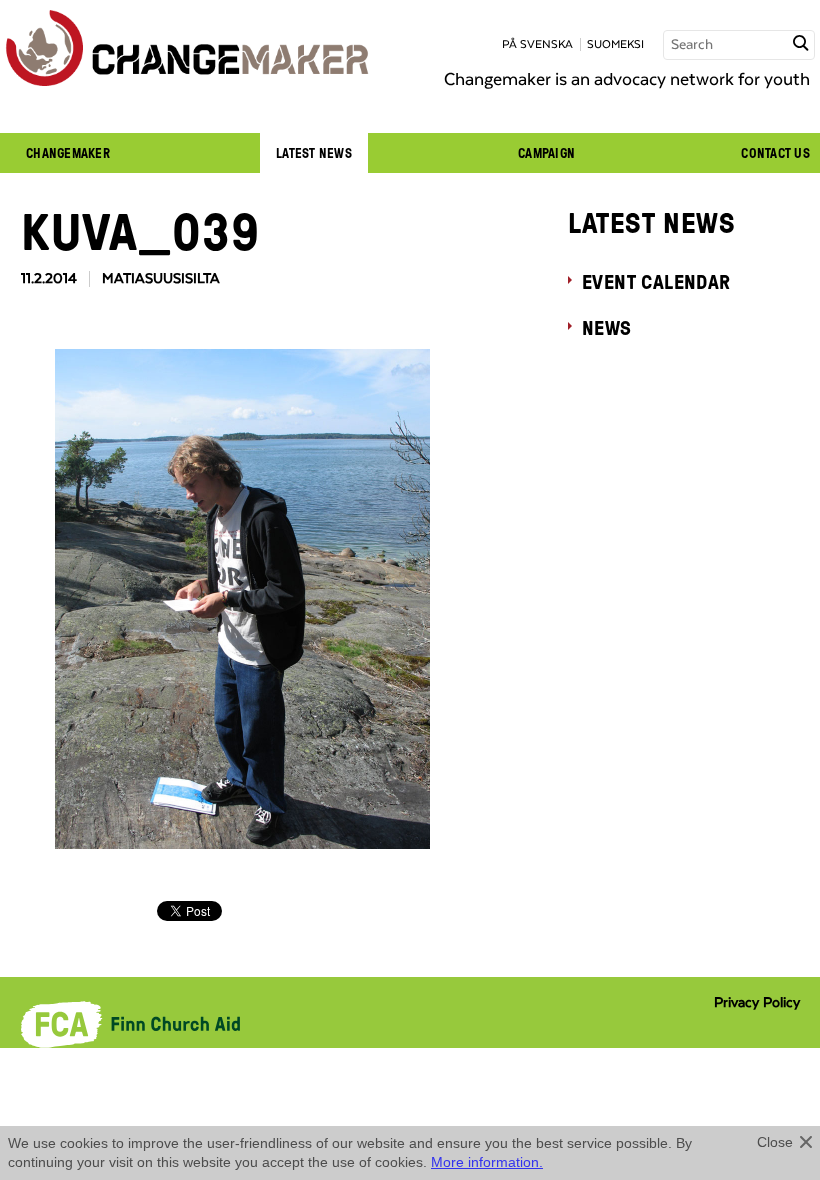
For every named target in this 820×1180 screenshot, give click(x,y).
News (607, 327)
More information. (487, 1162)
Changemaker (68, 153)
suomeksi (615, 44)
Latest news (314, 153)
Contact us (775, 153)
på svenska (537, 44)
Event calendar (656, 281)
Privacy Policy (757, 1003)
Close (775, 1142)
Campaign (546, 153)
